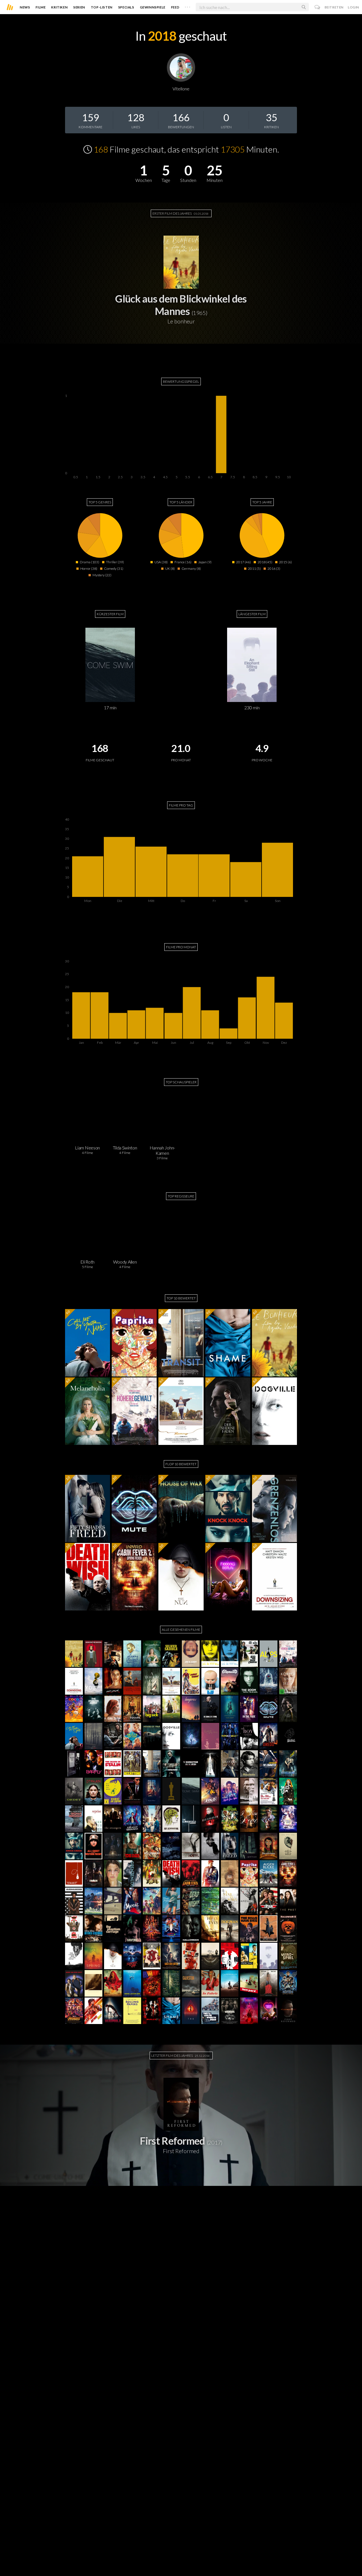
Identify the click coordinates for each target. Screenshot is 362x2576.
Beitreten (334, 7)
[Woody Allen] (125, 1232)
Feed (175, 7)
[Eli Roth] (87, 1232)
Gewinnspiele (153, 7)
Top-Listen (102, 7)
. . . (188, 6)
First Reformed (172, 2141)
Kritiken (59, 7)
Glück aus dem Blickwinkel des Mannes (181, 305)
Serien (79, 7)
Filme (41, 7)
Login (354, 7)
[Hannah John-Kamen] (162, 1118)
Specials (126, 7)
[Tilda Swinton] (125, 1118)
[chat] (317, 7)
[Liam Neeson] (87, 1118)
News (25, 7)
